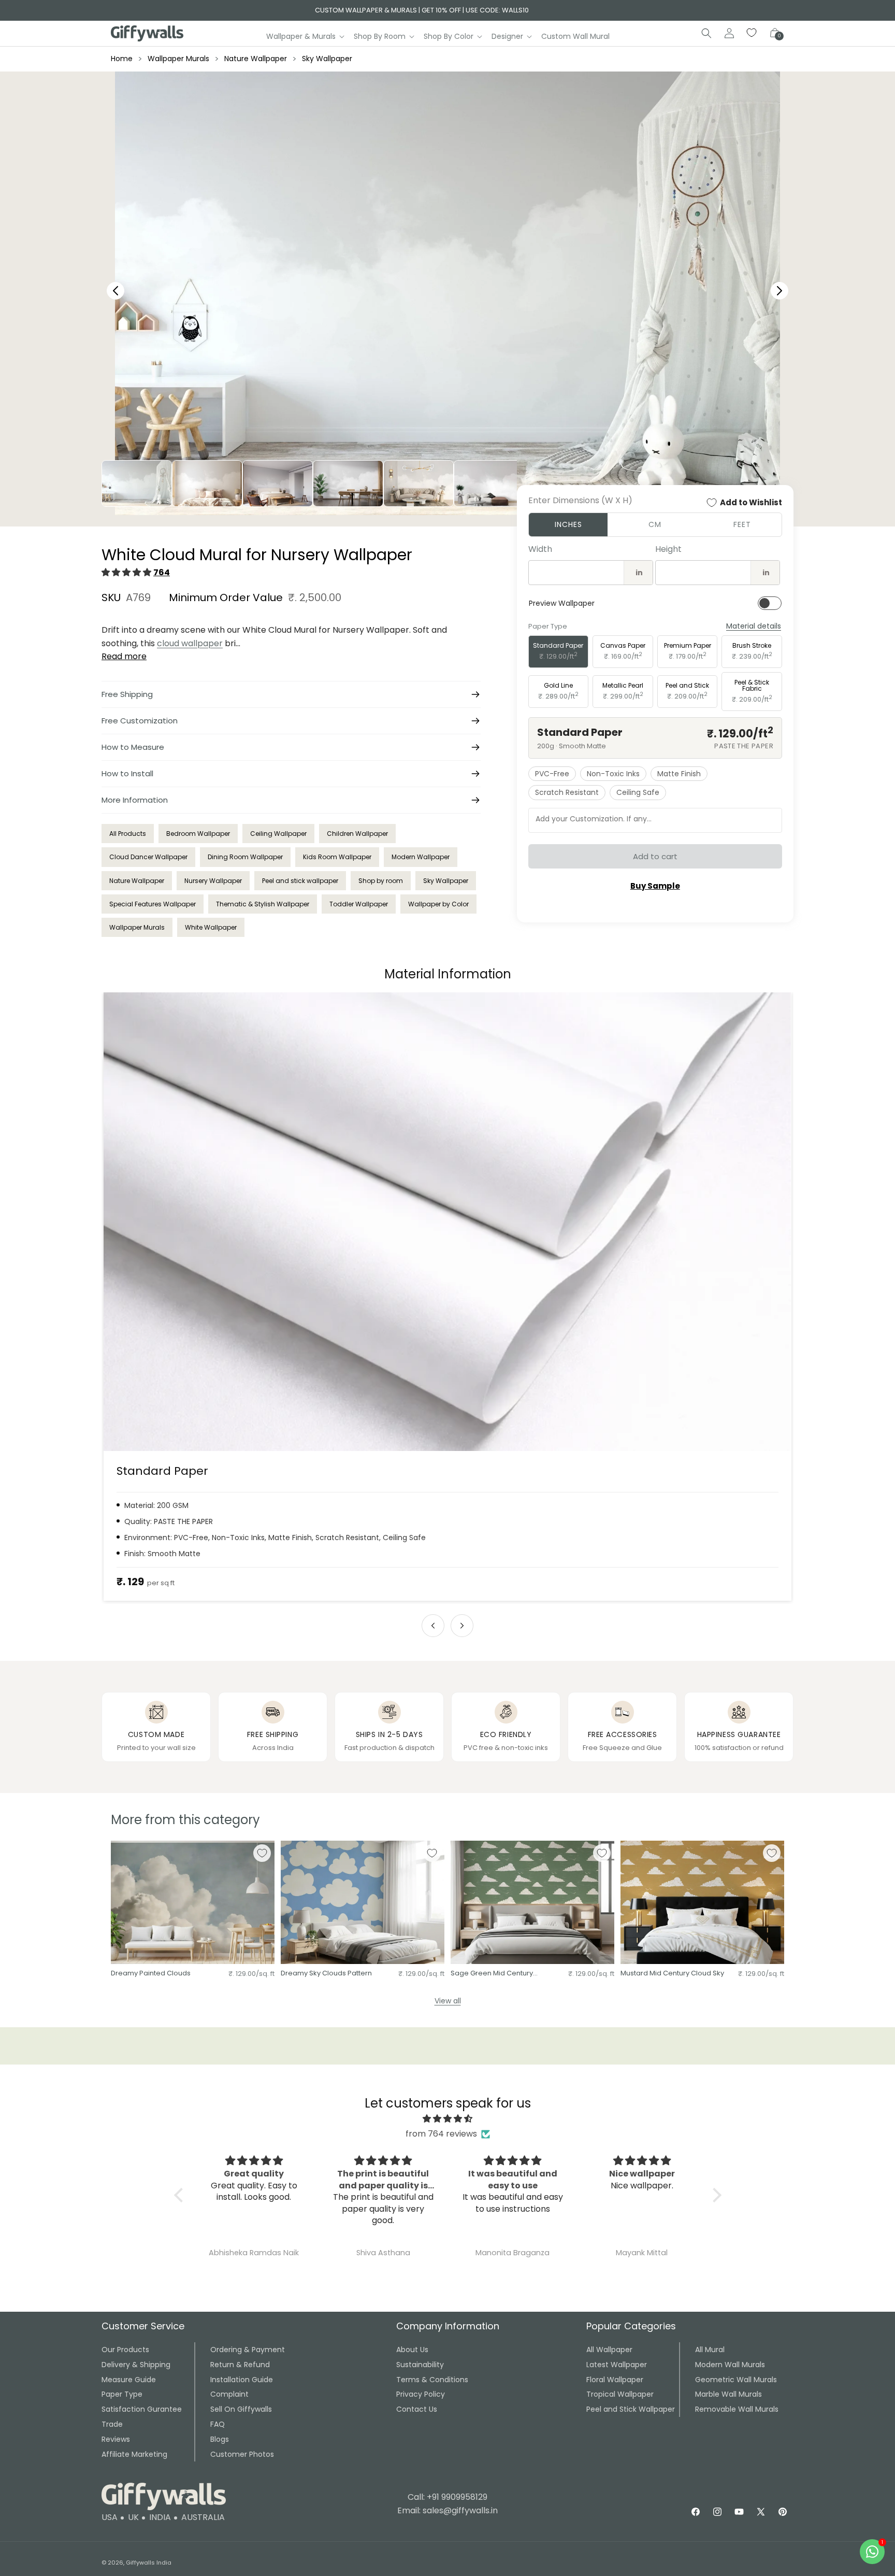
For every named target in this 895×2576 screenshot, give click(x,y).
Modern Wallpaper (421, 857)
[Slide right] (462, 1626)
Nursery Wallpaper (213, 881)
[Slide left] (433, 1626)
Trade (112, 2424)
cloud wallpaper (190, 643)
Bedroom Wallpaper (198, 834)
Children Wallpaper (357, 834)
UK (133, 2517)
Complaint (229, 2394)
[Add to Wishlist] (262, 1853)
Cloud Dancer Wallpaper (148, 857)
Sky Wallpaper (327, 59)
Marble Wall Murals (728, 2394)
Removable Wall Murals (737, 2409)
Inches (568, 524)
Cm (655, 524)
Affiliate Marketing (134, 2454)
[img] (448, 2119)
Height (668, 549)
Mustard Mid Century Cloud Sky (672, 1974)
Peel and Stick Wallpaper (631, 2409)
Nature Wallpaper (256, 59)
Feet (742, 524)
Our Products (125, 2350)
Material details (754, 626)
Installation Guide (242, 2380)
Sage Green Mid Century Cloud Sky (492, 1974)
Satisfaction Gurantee (142, 2409)
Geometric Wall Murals (736, 2380)
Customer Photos (242, 2454)
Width (540, 549)
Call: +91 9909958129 (447, 2497)
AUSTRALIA (203, 2517)
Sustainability (420, 2365)
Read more (124, 656)
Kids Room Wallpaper (337, 857)
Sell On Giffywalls (241, 2409)
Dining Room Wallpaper (245, 857)
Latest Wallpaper (617, 2365)
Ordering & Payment (248, 2350)
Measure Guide (129, 2380)
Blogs (220, 2439)
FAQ (218, 2424)
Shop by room (381, 881)
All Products (128, 834)
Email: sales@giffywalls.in (447, 2510)
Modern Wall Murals (730, 2365)
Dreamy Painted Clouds (151, 1974)
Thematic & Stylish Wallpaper (263, 904)
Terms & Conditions (432, 2380)
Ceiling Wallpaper (278, 834)
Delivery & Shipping (136, 2365)
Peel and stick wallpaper (300, 881)
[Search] (706, 33)
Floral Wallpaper (615, 2380)
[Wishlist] (752, 33)
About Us (412, 2350)
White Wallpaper (211, 927)
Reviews (116, 2439)
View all (448, 2001)
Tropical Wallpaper (620, 2394)
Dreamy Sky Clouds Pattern (326, 1974)
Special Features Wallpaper (153, 904)
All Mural (710, 2350)
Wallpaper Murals (178, 59)
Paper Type (122, 2394)
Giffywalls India (149, 2563)
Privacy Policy (421, 2394)
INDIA (160, 2517)
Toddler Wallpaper (359, 904)
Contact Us (417, 2409)
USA (110, 2517)
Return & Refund (240, 2365)
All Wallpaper (609, 2350)
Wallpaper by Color (438, 904)
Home (122, 59)
